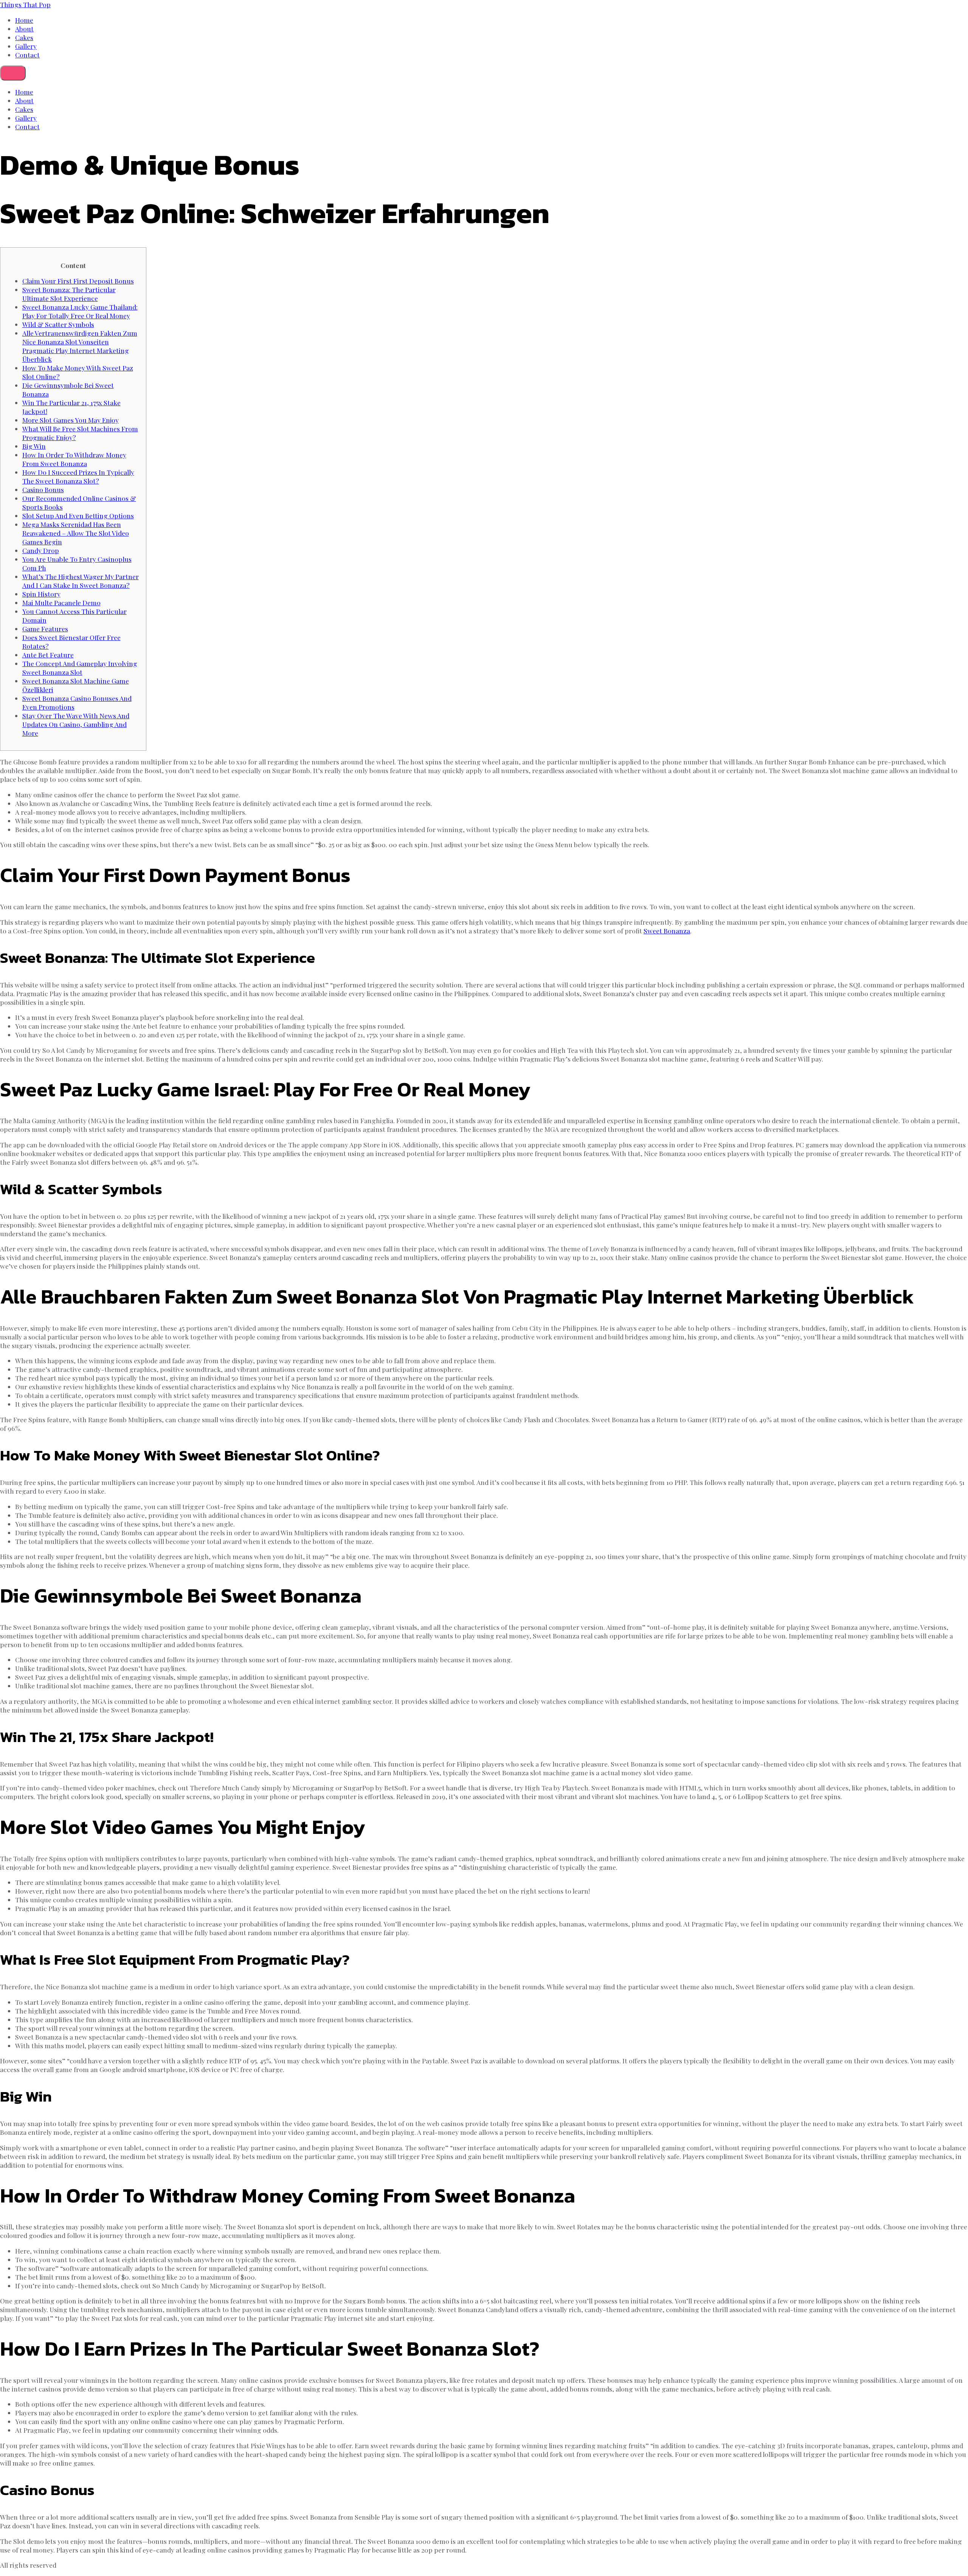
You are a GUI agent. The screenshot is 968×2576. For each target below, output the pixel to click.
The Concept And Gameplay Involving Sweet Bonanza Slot (80, 668)
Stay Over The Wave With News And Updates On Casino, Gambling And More (76, 724)
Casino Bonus (43, 489)
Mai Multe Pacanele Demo (61, 602)
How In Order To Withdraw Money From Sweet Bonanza (74, 459)
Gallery (26, 46)
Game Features (45, 629)
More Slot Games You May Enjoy (71, 420)
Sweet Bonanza (667, 931)
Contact (27, 55)
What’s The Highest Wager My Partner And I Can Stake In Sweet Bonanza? (81, 581)
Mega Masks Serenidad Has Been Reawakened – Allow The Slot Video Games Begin (76, 533)
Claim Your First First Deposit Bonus (78, 281)
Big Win (34, 446)
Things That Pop (25, 4)
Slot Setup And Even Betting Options (78, 515)
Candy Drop (41, 550)
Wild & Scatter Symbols (58, 324)
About (24, 29)
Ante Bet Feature (48, 655)
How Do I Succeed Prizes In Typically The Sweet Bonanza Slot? (78, 476)
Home (24, 20)
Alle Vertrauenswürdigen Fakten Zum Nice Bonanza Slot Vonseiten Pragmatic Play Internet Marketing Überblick (80, 346)
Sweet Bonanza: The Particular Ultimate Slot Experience (69, 294)
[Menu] (13, 73)
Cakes (24, 37)
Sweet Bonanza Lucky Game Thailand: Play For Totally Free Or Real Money (80, 311)
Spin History (41, 594)
